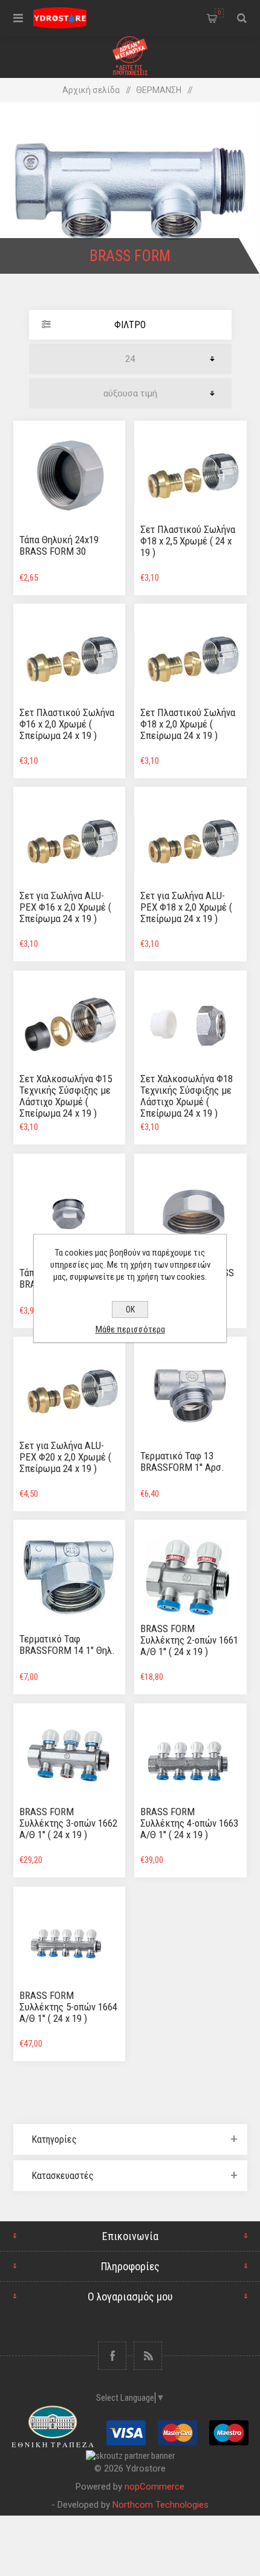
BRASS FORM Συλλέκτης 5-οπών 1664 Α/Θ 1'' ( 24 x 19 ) (68, 2007)
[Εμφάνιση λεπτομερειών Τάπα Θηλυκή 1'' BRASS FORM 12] (190, 1210)
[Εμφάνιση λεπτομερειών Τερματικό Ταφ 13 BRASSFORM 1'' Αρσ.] (190, 1393)
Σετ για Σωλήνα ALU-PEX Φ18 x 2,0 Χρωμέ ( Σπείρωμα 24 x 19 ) (186, 907)
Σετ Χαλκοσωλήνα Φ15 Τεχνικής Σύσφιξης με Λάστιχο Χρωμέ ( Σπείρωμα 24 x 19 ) (66, 1096)
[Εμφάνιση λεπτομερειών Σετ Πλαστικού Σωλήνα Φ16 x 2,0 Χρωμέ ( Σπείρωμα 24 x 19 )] (70, 660)
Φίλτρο (130, 325)
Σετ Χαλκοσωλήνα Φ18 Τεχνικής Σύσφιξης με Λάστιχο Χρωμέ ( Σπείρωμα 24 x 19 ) (187, 1096)
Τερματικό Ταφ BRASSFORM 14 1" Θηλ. (67, 1645)
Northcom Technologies (161, 2505)
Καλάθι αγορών (219, 13)
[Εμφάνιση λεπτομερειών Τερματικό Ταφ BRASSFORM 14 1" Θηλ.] (70, 1576)
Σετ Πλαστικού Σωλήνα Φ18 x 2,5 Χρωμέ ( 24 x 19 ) (188, 541)
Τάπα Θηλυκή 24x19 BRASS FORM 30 (59, 545)
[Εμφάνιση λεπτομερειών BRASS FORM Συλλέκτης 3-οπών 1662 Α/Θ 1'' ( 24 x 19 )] (70, 1760)
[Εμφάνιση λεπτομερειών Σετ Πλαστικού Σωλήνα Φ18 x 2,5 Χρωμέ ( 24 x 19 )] (190, 477)
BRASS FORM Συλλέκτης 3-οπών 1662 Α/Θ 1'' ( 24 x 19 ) (68, 1823)
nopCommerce (154, 2487)
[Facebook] (112, 2356)
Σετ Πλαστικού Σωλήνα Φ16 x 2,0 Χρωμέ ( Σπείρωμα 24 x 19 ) (67, 724)
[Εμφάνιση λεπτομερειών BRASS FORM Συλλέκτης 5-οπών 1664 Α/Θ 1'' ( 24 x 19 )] (70, 1943)
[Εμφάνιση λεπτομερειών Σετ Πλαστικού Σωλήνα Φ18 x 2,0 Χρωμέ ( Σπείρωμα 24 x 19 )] (190, 660)
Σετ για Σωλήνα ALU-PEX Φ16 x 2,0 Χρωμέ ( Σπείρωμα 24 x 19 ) (65, 907)
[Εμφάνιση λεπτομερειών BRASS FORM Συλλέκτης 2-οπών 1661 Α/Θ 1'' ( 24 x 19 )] (190, 1576)
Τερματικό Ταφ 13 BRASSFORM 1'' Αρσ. (182, 1461)
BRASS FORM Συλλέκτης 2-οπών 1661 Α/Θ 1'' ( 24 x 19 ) (189, 1640)
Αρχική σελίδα (91, 90)
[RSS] (148, 2356)
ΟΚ (130, 1309)
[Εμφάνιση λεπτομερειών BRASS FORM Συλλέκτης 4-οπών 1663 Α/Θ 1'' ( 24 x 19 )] (190, 1760)
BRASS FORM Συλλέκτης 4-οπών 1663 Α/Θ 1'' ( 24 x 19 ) (189, 1823)
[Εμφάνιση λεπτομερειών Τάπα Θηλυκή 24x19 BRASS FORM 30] (70, 477)
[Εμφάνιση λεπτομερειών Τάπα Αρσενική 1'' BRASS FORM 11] (70, 1210)
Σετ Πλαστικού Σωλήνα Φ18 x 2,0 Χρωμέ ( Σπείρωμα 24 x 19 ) (188, 724)
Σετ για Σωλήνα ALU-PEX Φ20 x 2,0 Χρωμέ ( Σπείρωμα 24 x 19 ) (65, 1457)
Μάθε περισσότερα (130, 1329)
